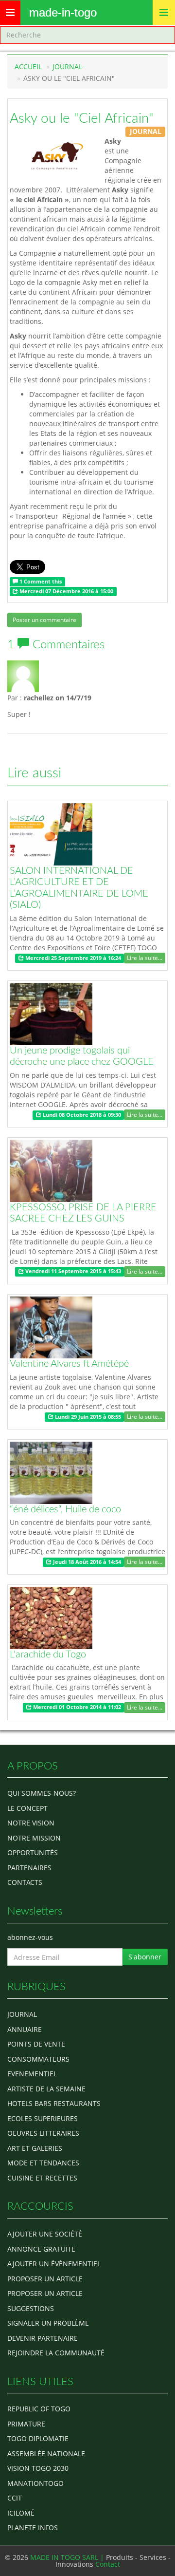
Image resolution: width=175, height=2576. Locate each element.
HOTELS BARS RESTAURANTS (54, 2103)
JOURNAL (67, 66)
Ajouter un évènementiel (54, 2264)
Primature (26, 2424)
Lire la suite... (145, 958)
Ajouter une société (45, 2234)
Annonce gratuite (41, 2249)
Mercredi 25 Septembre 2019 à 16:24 (72, 958)
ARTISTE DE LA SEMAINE (46, 2089)
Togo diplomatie (38, 2438)
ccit (15, 2498)
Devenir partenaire (43, 2338)
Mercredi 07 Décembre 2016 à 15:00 (66, 591)
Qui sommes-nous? (42, 1793)
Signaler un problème (48, 2323)
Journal (22, 2014)
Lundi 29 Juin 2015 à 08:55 (87, 1417)
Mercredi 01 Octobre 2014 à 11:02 (76, 1707)
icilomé (21, 2513)
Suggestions (31, 2308)
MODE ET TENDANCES (43, 2163)
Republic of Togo (39, 2409)
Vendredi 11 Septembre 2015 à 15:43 (72, 1272)
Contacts (25, 1882)
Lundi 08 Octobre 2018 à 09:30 (81, 1115)
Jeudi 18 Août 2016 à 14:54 (86, 1562)
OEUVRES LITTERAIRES (43, 2133)
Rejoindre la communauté (56, 2353)
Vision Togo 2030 (38, 2468)
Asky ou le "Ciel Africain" (82, 118)
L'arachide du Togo (48, 1655)
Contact (108, 2564)
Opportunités (33, 1852)
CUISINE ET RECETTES (42, 2178)
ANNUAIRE (25, 2029)
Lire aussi (34, 773)
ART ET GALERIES (35, 2148)
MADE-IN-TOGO (63, 12)
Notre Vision (31, 1823)
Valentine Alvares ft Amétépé (69, 1364)
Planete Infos (33, 2528)
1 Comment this (40, 582)
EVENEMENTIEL (32, 2074)
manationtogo (35, 2483)
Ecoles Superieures (43, 2118)
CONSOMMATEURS (38, 2059)
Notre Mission (34, 1838)
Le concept (27, 1808)
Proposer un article (45, 2279)
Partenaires (29, 1868)
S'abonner (145, 1957)
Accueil (28, 66)
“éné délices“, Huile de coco (65, 1509)
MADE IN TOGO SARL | (68, 2557)
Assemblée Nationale (46, 2454)
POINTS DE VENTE (36, 2044)
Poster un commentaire (44, 620)
